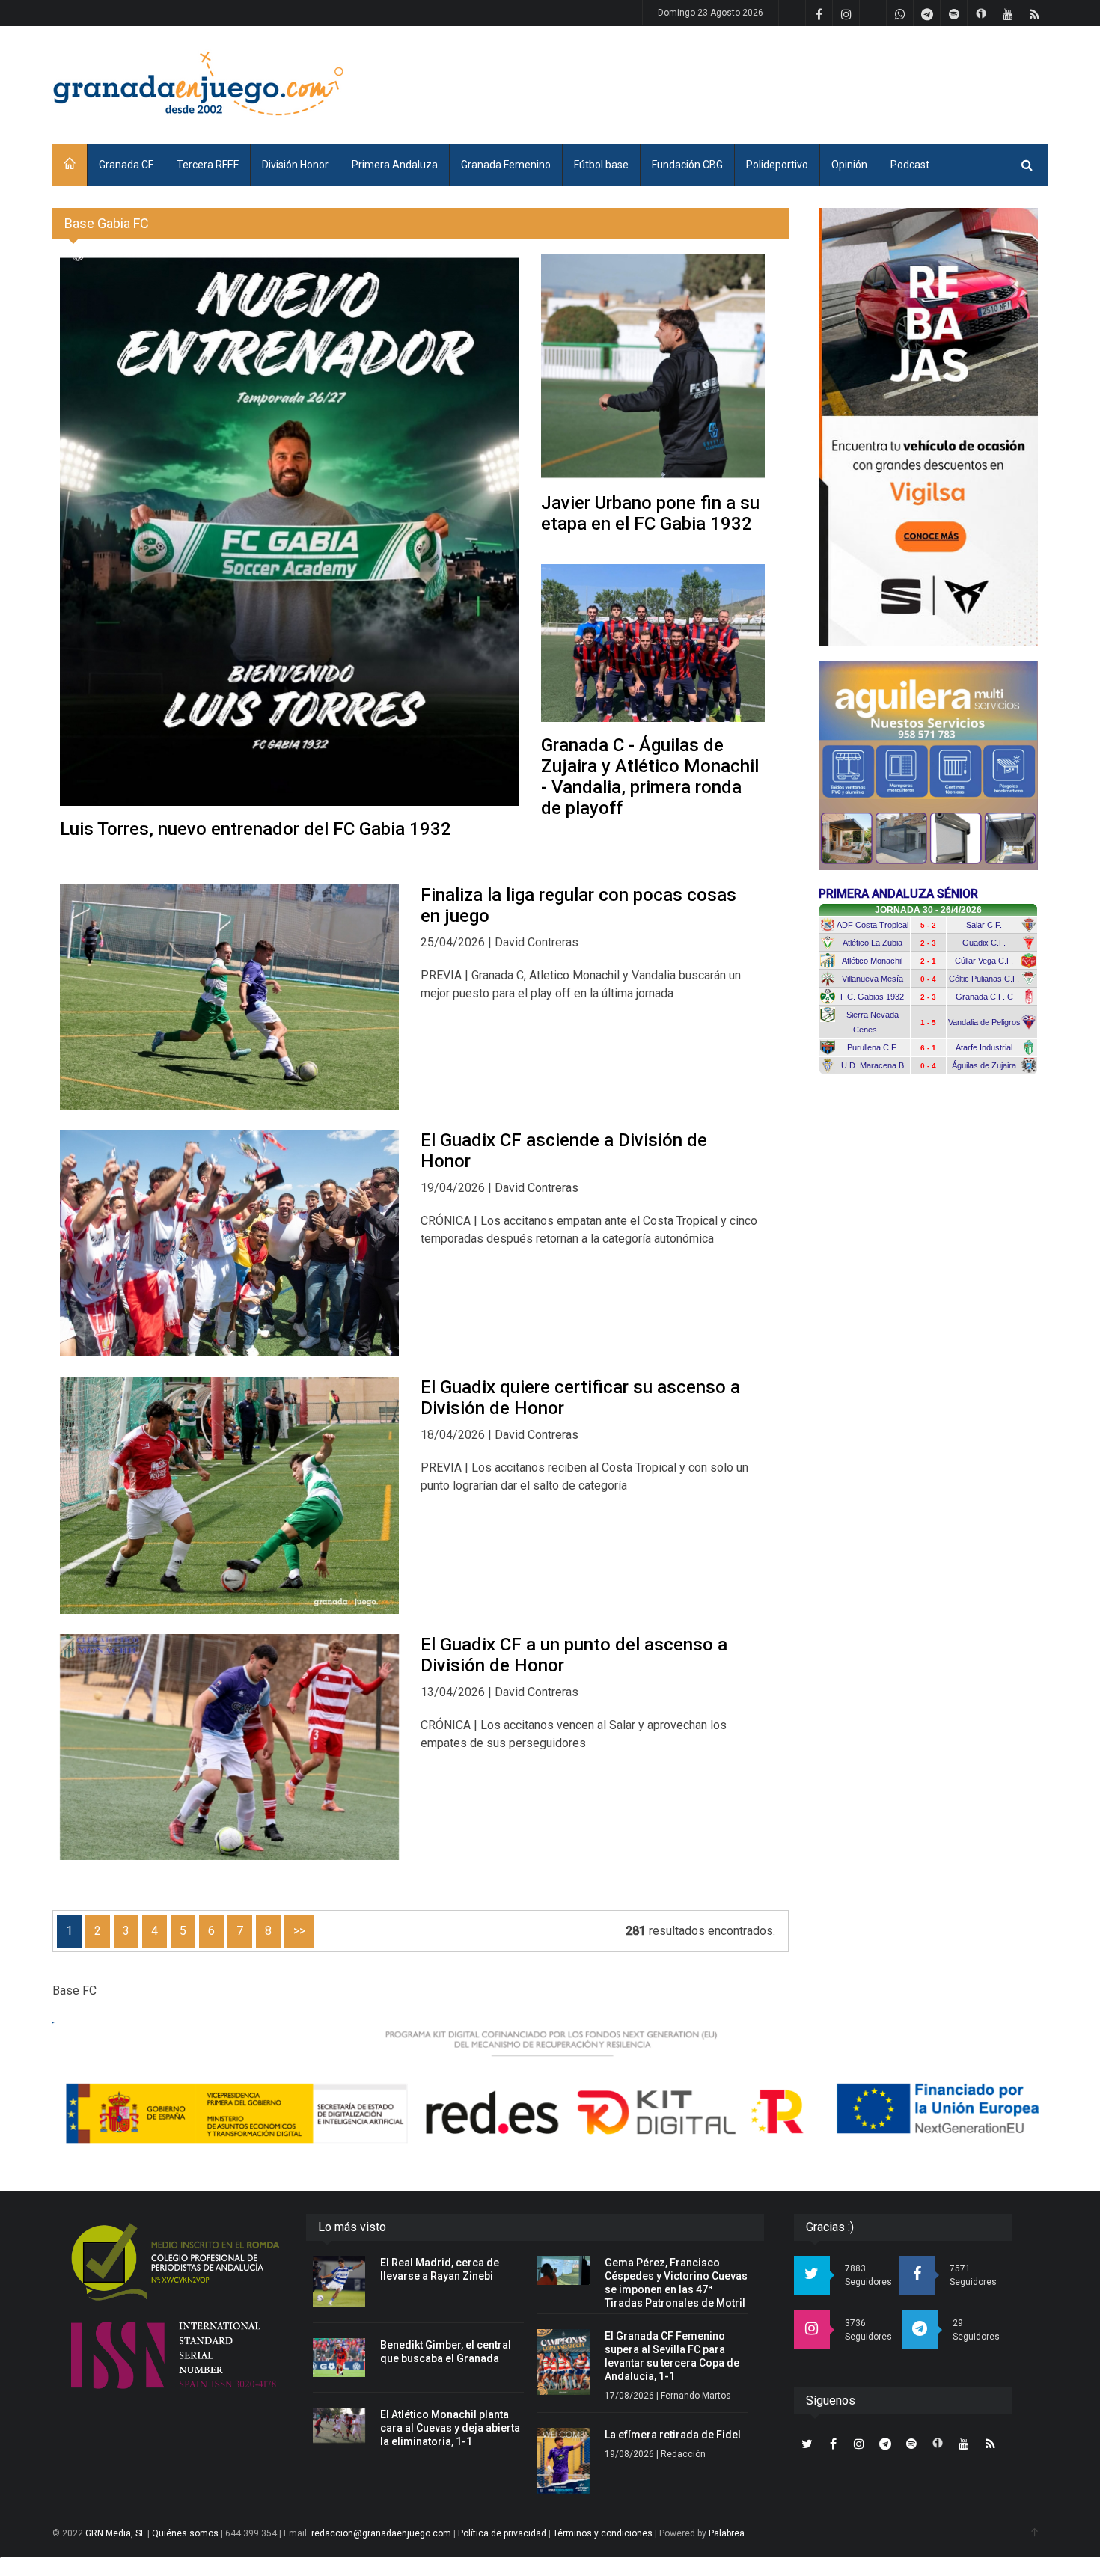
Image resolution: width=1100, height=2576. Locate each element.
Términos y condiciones (603, 2533)
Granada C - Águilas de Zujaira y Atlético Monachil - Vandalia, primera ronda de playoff (650, 777)
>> (299, 1931)
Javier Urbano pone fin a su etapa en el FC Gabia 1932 (650, 513)
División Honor (295, 165)
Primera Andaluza (395, 165)
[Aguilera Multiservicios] (928, 765)
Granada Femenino (506, 165)
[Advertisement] (775, 82)
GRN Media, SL (115, 2533)
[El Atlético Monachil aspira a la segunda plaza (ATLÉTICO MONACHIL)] (229, 997)
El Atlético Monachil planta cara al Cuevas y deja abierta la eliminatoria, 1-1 (450, 2428)
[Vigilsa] (928, 427)
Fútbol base (601, 165)
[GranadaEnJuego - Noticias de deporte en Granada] (198, 82)
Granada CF (126, 165)
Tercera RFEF (208, 165)
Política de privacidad (502, 2533)
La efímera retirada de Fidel (673, 2435)
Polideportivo (777, 165)
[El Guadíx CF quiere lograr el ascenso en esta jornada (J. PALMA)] (229, 1496)
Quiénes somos (185, 2533)
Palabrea (727, 2533)
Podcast (910, 165)
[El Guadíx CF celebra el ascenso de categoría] (229, 1243)
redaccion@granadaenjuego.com (381, 2533)
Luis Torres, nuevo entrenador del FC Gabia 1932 (256, 829)
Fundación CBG (687, 165)
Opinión (849, 165)
